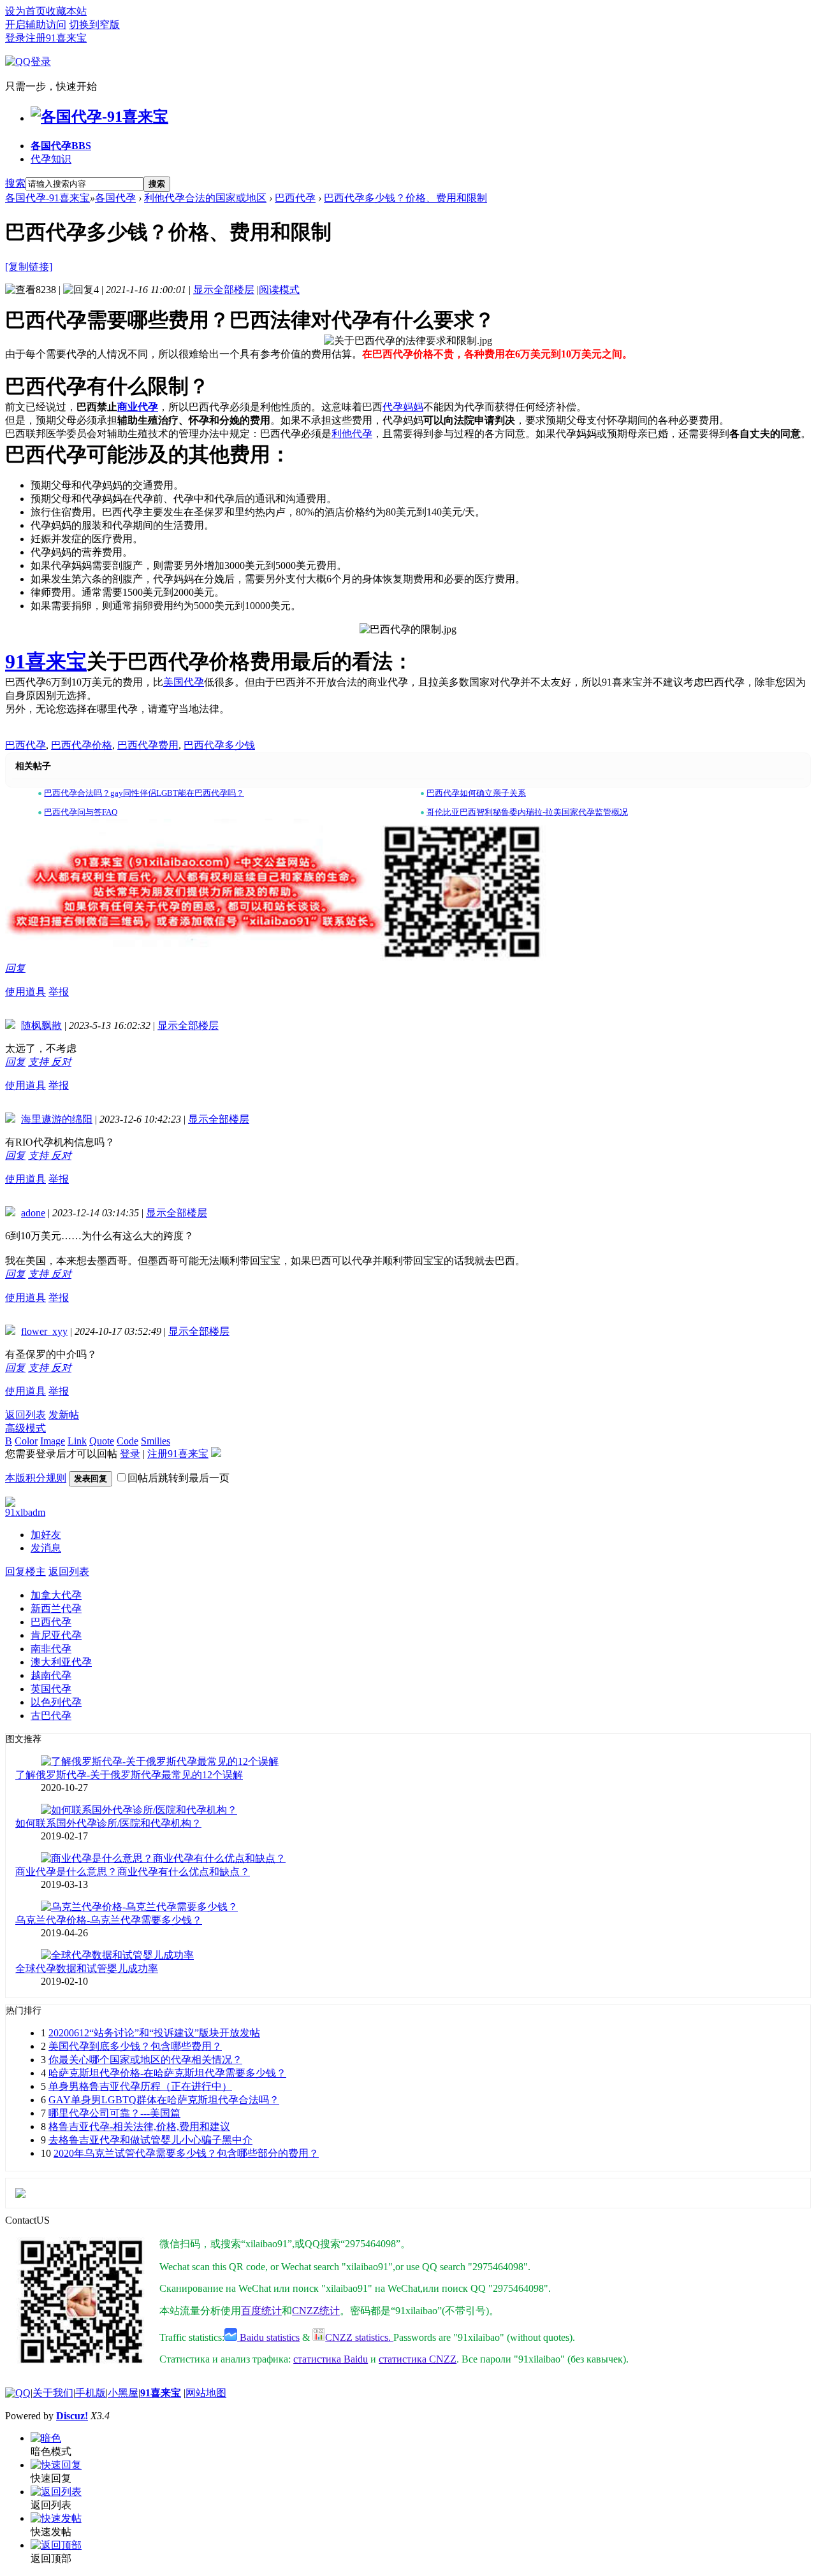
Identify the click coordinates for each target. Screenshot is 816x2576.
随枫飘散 (41, 1025)
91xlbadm (25, 1512)
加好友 (46, 1535)
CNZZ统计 (316, 2311)
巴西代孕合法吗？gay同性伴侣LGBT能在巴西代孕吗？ (144, 793)
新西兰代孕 (56, 1608)
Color (26, 1441)
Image (53, 1441)
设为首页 (25, 11)
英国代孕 (51, 1689)
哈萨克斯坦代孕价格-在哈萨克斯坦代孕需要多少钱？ (167, 2073)
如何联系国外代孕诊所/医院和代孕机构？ (108, 1823)
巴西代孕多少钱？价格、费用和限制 (405, 198)
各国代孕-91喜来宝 (47, 198)
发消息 (46, 1548)
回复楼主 (25, 1572)
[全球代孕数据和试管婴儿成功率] (117, 1955)
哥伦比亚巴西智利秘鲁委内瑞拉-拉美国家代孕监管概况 (527, 812)
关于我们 (53, 2393)
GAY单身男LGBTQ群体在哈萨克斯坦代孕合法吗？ (164, 2100)
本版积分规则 (36, 1478)
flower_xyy (44, 1331)
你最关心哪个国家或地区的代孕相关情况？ (145, 2060)
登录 (15, 38)
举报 (59, 992)
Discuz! (72, 2416)
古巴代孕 (51, 1716)
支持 (40, 1062)
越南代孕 (51, 1675)
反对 (61, 1062)
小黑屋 (123, 2393)
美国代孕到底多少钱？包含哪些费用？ (135, 2046)
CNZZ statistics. (359, 2337)
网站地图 (206, 2393)
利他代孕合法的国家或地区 (205, 198)
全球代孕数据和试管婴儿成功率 (87, 1968)
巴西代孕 (295, 198)
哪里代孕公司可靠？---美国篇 (114, 2113)
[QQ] (18, 2393)
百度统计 (261, 2311)
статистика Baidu (331, 2359)
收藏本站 (66, 11)
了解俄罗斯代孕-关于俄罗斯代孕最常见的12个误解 (129, 1775)
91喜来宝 (46, 661)
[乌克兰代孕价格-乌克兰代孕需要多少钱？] (139, 1907)
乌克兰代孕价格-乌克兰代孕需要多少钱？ (109, 1920)
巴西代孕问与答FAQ (81, 812)
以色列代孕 (56, 1702)
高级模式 (25, 1428)
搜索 (15, 183)
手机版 (91, 2393)
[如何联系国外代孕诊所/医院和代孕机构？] (139, 1810)
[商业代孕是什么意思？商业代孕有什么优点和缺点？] (163, 1858)
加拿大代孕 (56, 1595)
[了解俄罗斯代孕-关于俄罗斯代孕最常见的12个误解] (160, 1761)
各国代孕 (61, 146)
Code (127, 1441)
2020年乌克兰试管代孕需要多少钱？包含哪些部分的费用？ (186, 2153)
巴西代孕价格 (82, 745)
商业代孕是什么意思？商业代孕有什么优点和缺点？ (133, 1872)
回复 (15, 968)
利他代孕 (352, 434)
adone (33, 1213)
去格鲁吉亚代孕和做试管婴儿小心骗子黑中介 (150, 2140)
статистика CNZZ (418, 2359)
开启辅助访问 (36, 25)
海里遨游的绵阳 (57, 1119)
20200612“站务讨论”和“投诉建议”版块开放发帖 (154, 2033)
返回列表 (25, 1415)
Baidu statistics (268, 2337)
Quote (102, 1441)
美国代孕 (184, 682)
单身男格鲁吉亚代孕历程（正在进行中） (140, 2086)
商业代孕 (138, 407)
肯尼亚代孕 (56, 1635)
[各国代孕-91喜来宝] (99, 117)
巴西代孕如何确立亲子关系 (476, 793)
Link (77, 1441)
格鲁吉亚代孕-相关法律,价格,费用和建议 (139, 2126)
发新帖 (64, 1415)
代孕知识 (51, 159)
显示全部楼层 (224, 290)
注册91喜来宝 (56, 38)
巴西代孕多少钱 (219, 745)
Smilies (156, 1441)
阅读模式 (279, 290)
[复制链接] (29, 267)
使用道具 (25, 992)
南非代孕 (51, 1649)
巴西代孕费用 (148, 745)
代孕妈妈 (403, 407)
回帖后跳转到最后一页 (178, 1478)
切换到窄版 (94, 25)
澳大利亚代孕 (61, 1662)
